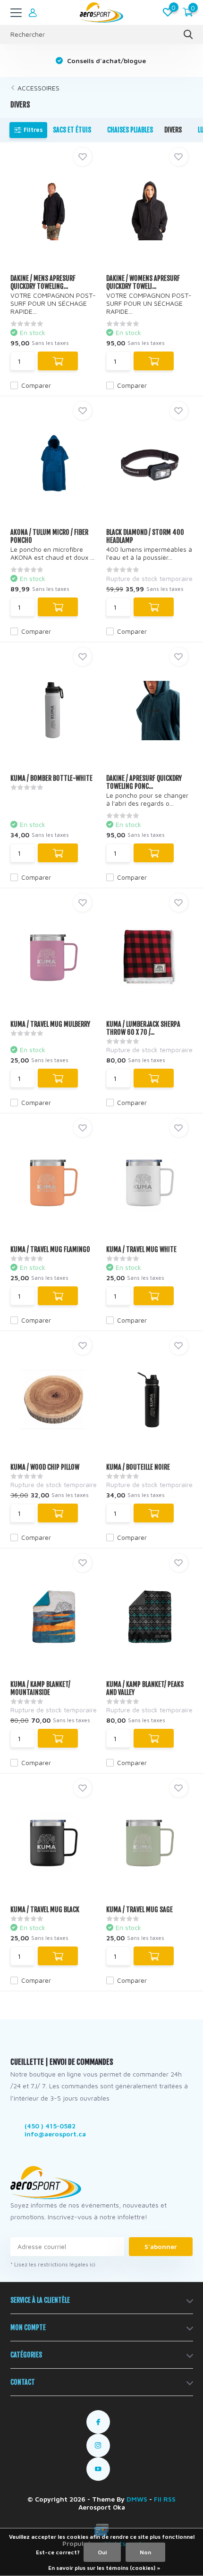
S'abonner (161, 2246)
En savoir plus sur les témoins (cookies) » (104, 2568)
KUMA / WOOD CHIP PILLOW (45, 1467)
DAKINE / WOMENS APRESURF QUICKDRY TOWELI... (143, 282)
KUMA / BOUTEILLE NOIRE (138, 1467)
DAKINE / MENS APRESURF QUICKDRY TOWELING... (43, 282)
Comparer (36, 385)
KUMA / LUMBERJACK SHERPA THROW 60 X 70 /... (143, 1028)
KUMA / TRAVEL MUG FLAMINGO (50, 1249)
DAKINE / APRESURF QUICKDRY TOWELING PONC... (144, 782)
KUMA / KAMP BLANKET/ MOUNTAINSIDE (40, 1688)
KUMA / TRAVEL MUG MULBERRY (50, 1024)
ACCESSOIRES (38, 88)
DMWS (137, 2499)
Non (145, 2552)
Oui (102, 2552)
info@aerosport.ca (55, 2134)
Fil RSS (165, 2499)
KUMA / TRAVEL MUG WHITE (141, 1249)
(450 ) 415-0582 (50, 2126)
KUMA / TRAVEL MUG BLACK (45, 1910)
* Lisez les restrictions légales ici (53, 2264)
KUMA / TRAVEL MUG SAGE (140, 1910)
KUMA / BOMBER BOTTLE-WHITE (51, 778)
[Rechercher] (188, 34)
